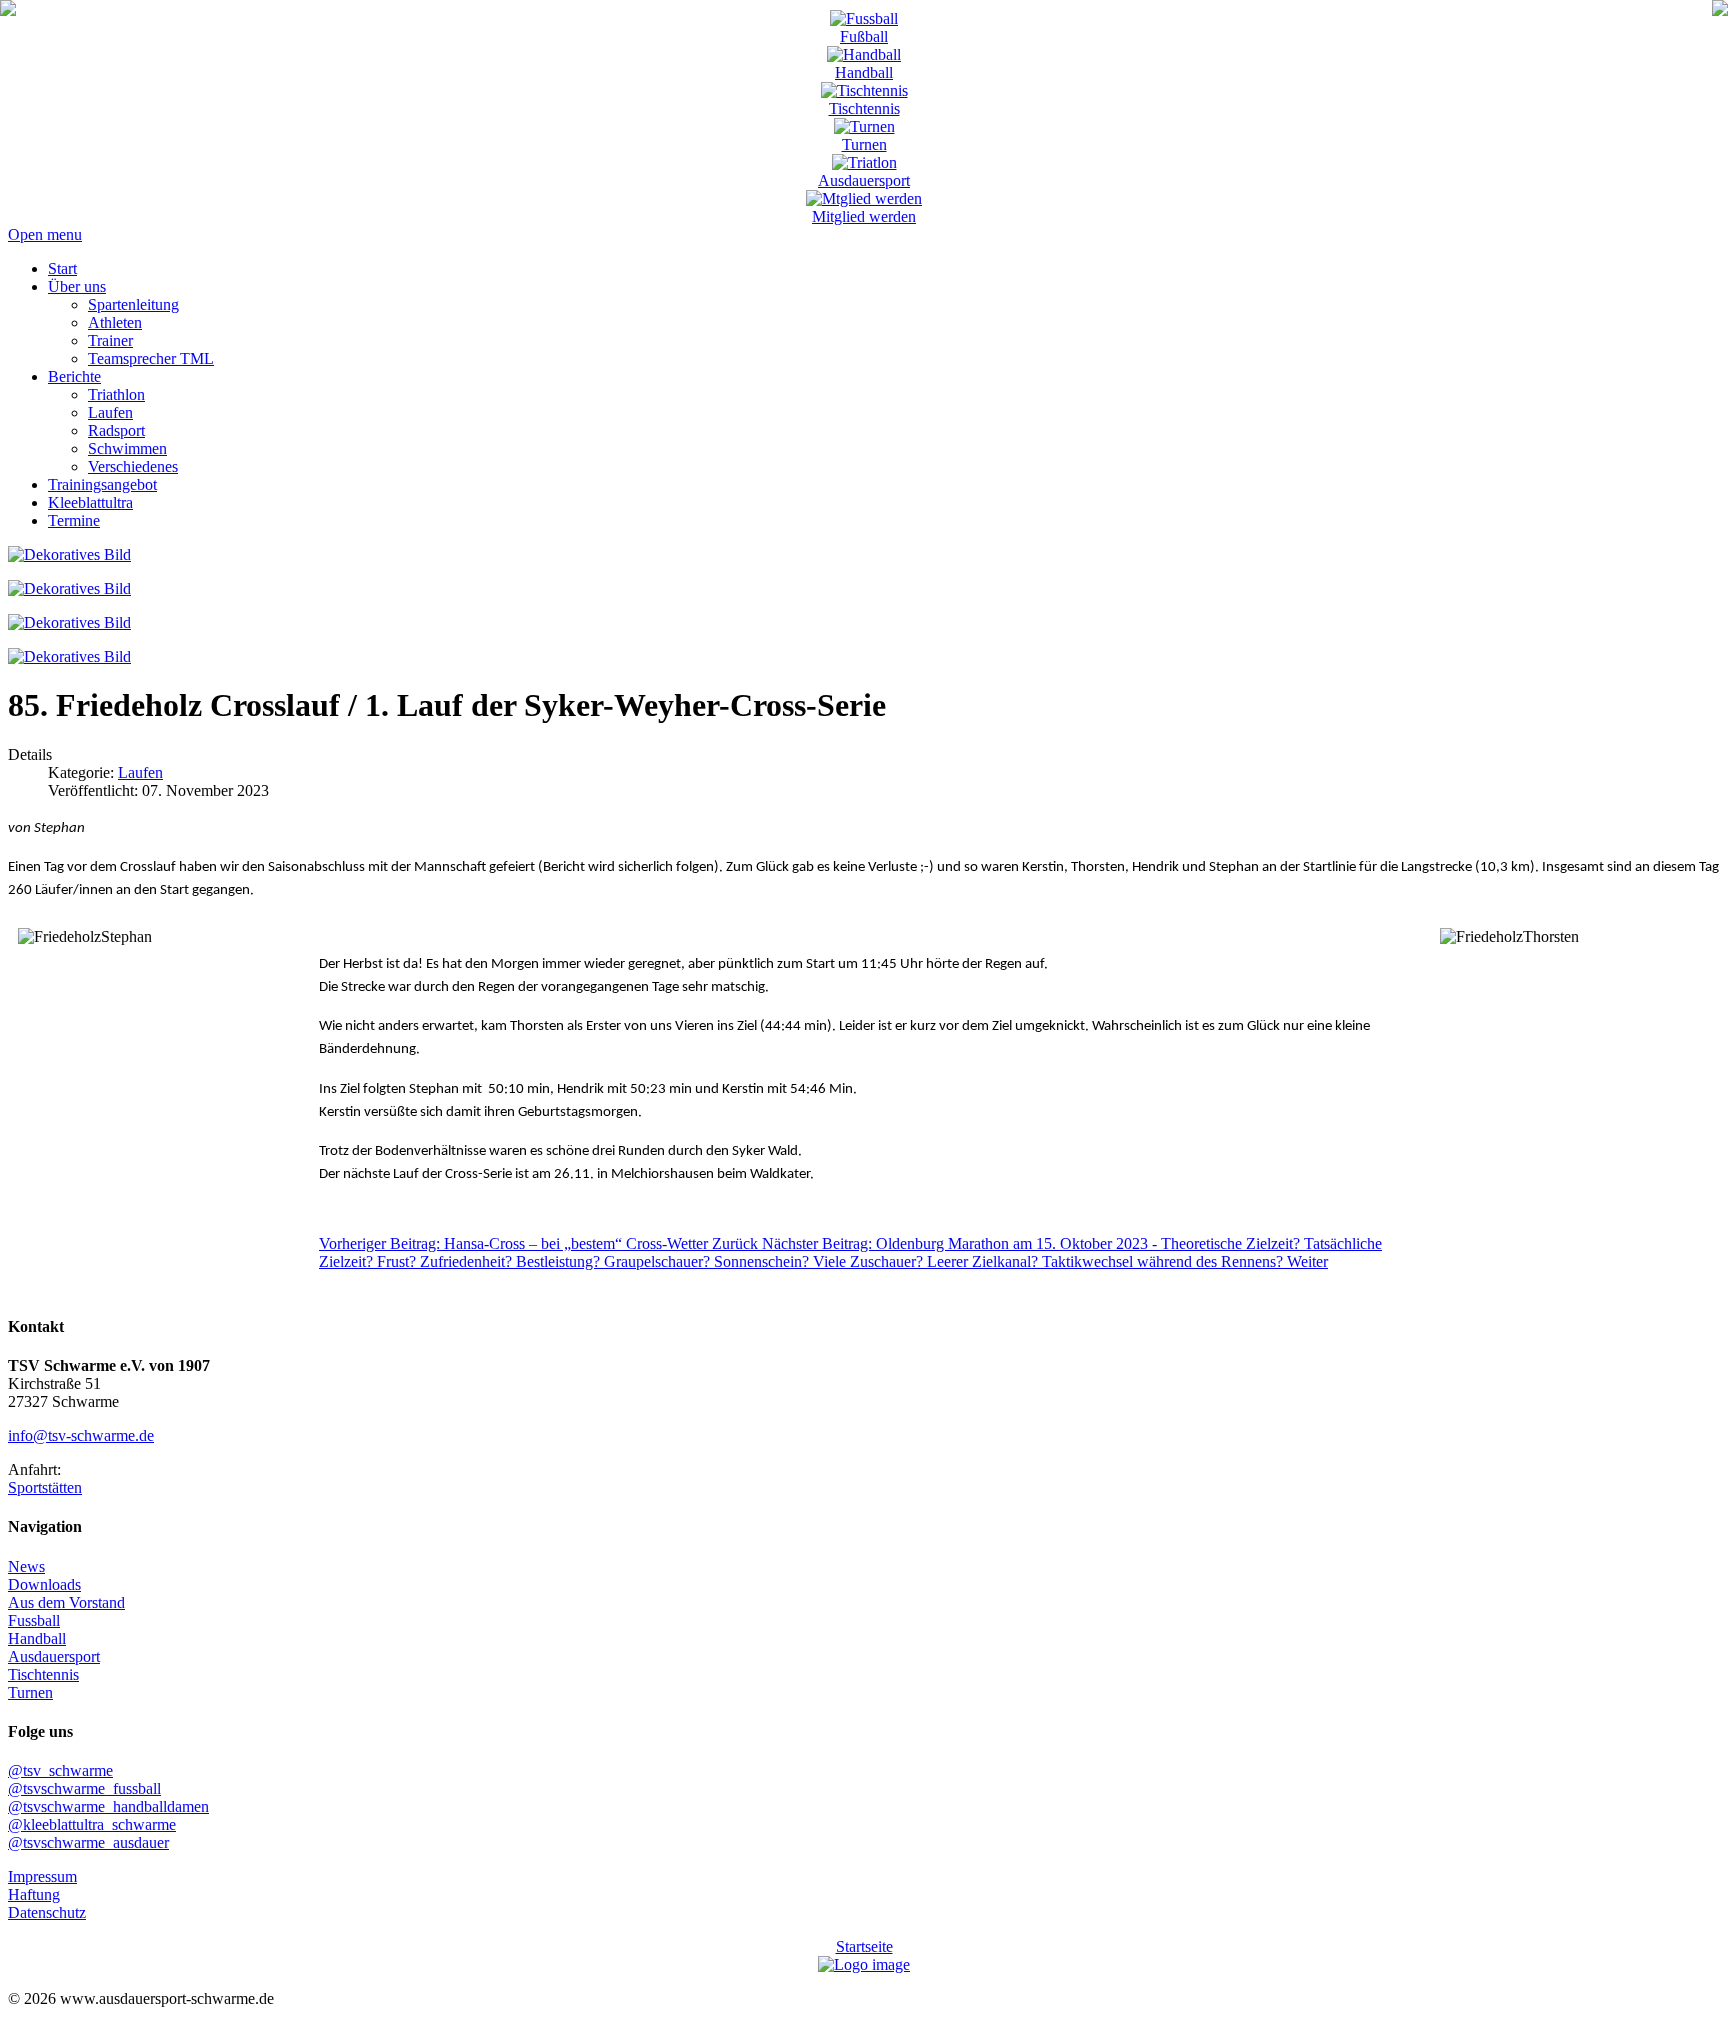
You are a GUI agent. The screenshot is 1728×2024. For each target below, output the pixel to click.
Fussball (34, 1620)
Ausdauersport (864, 180)
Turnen (864, 144)
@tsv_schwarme (60, 1770)
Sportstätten (45, 1487)
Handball (864, 72)
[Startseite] (8, 10)
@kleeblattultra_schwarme (92, 1824)
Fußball (864, 36)
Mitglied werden (864, 216)
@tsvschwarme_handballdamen (108, 1806)
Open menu (45, 234)
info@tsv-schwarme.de (81, 1435)
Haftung (34, 1894)
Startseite (864, 1946)
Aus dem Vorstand (66, 1602)
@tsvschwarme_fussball (84, 1788)
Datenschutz (47, 1912)
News (26, 1566)
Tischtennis (864, 108)
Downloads (44, 1584)
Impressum (42, 1876)
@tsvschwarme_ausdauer (88, 1842)
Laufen (140, 772)
